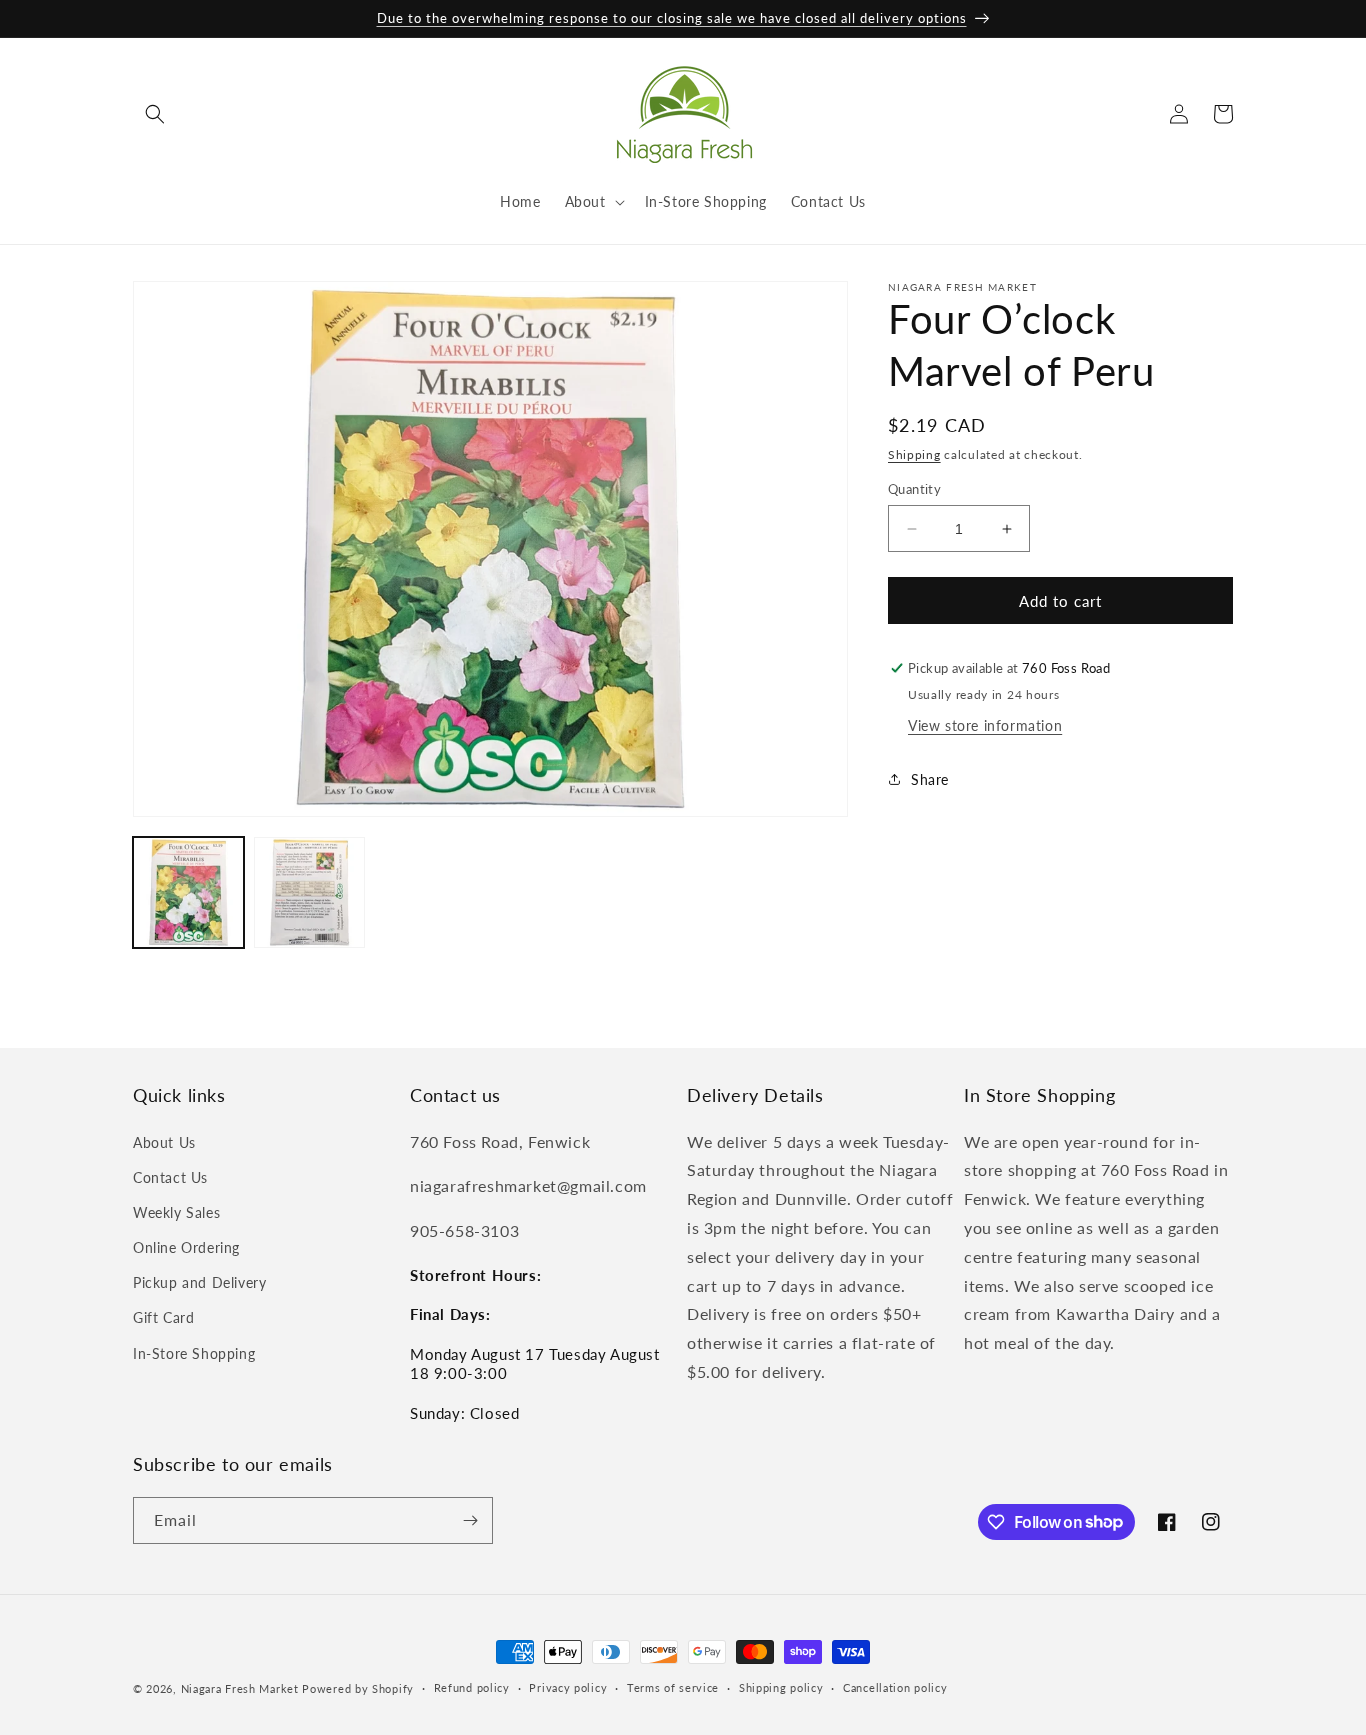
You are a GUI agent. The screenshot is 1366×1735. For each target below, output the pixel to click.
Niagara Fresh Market (240, 1688)
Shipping (914, 454)
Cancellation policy (895, 1687)
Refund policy (472, 1687)
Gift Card (163, 1318)
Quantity (914, 489)
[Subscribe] (470, 1520)
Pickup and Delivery (199, 1282)
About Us (164, 1142)
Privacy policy (568, 1687)
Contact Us (170, 1177)
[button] (155, 114)
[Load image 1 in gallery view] (188, 892)
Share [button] (930, 779)
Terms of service (673, 1687)
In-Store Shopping (194, 1353)
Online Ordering (186, 1247)
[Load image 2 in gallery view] (309, 892)
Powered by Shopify (358, 1688)
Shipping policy (781, 1687)
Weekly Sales (176, 1212)
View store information (985, 725)
